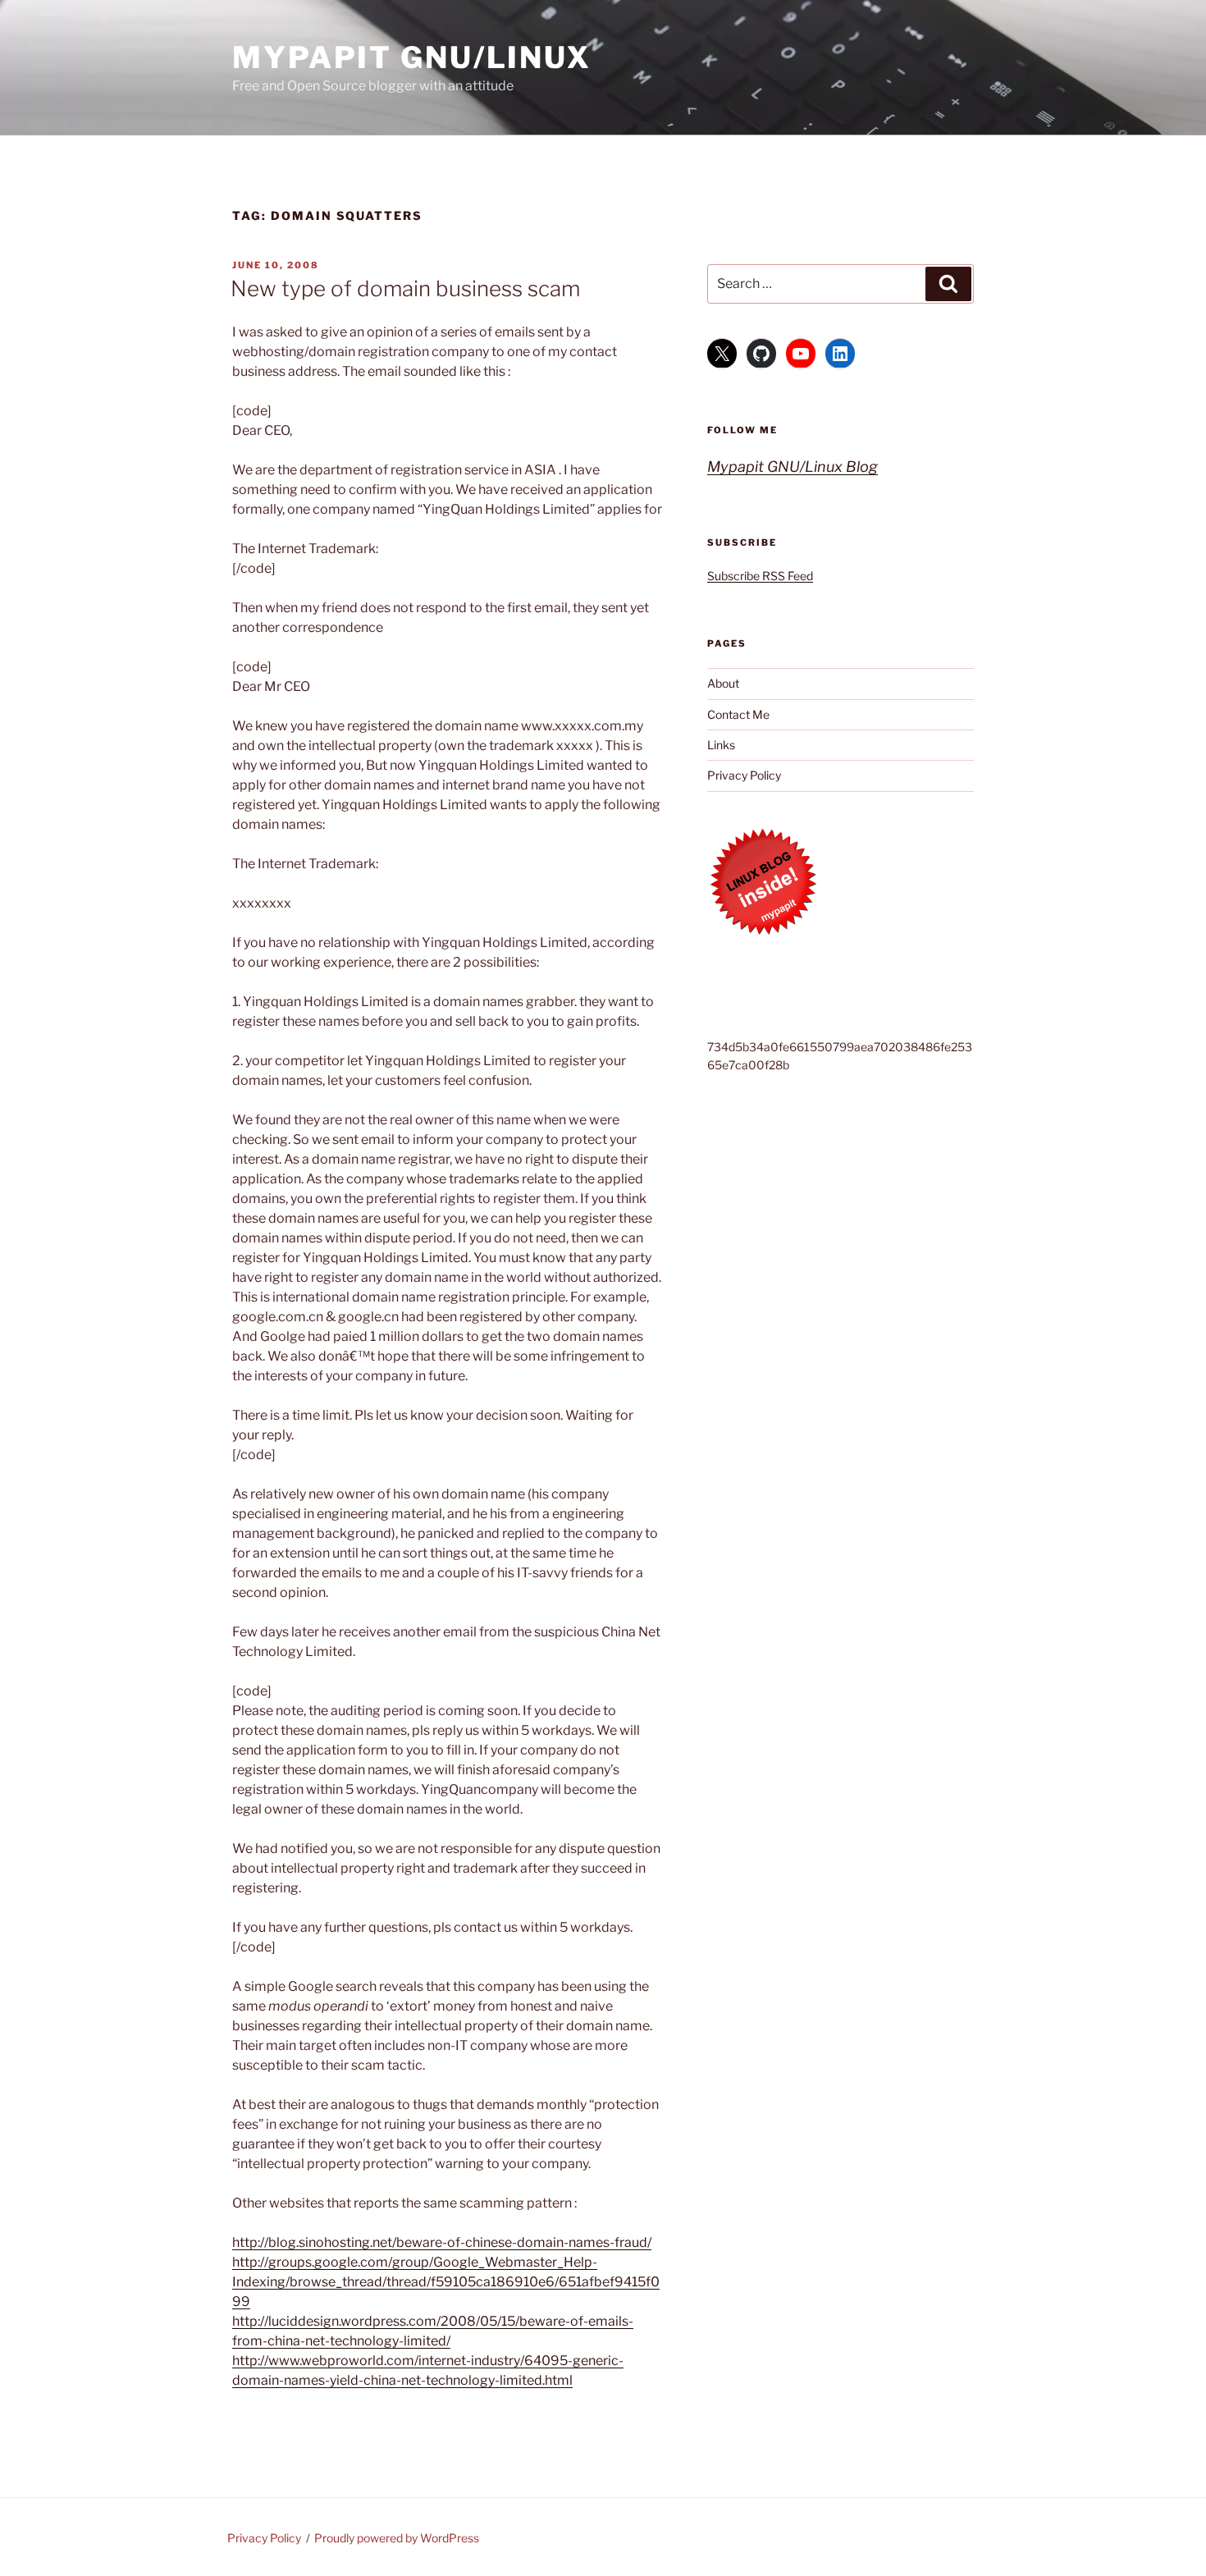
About (723, 683)
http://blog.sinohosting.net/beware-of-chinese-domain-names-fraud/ (442, 2242)
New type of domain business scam (405, 288)
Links (721, 745)
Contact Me (738, 714)
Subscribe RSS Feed (760, 576)
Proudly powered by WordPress (397, 2538)
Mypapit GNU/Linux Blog (793, 467)
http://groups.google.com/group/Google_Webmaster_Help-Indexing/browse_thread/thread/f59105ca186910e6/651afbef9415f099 (446, 2282)
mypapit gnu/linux (412, 57)
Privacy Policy (744, 775)
